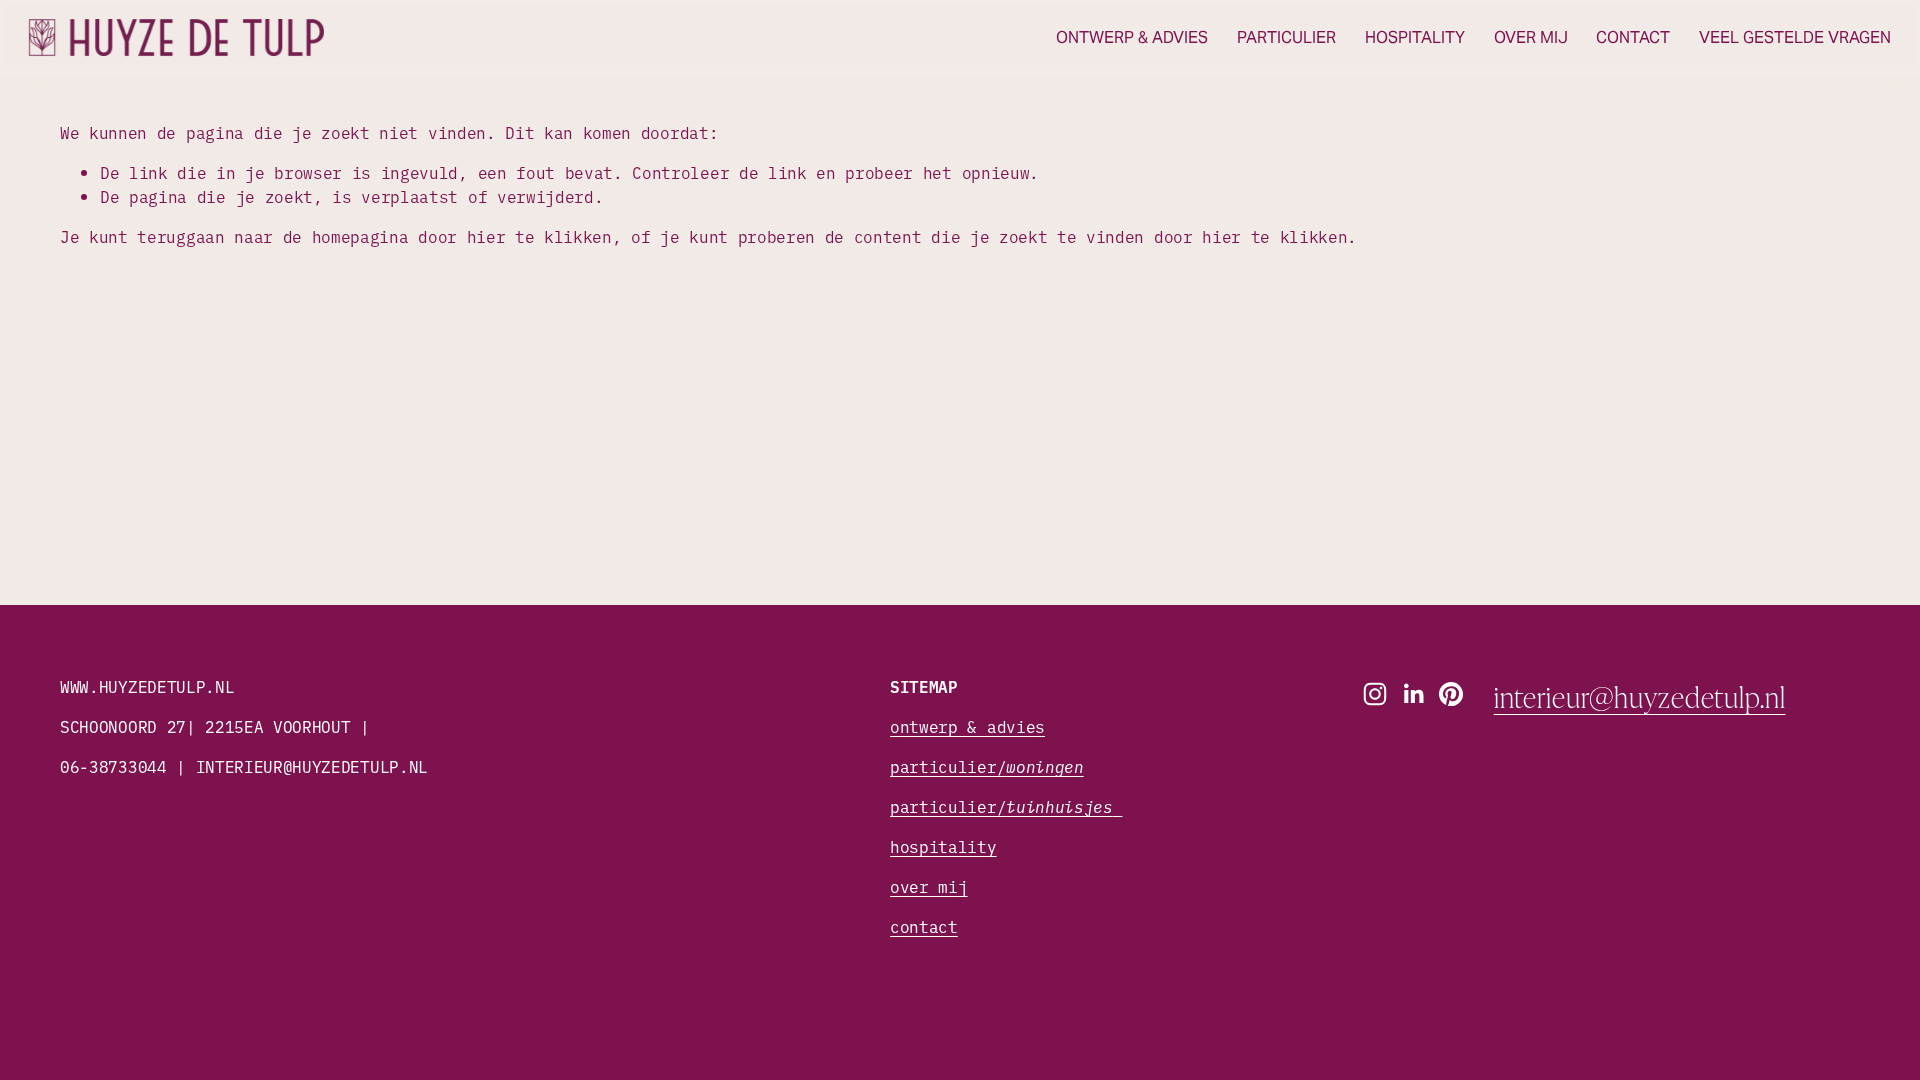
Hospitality (1415, 37)
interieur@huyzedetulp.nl (1640, 696)
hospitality (943, 846)
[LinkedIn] (1413, 694)
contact (924, 926)
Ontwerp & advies (1132, 37)
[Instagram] (1375, 694)
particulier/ (987, 766)
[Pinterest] (1451, 694)
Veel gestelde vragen (1795, 37)
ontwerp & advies (967, 726)
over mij (928, 886)
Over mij (1531, 37)
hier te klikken (539, 236)
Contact (1633, 37)
